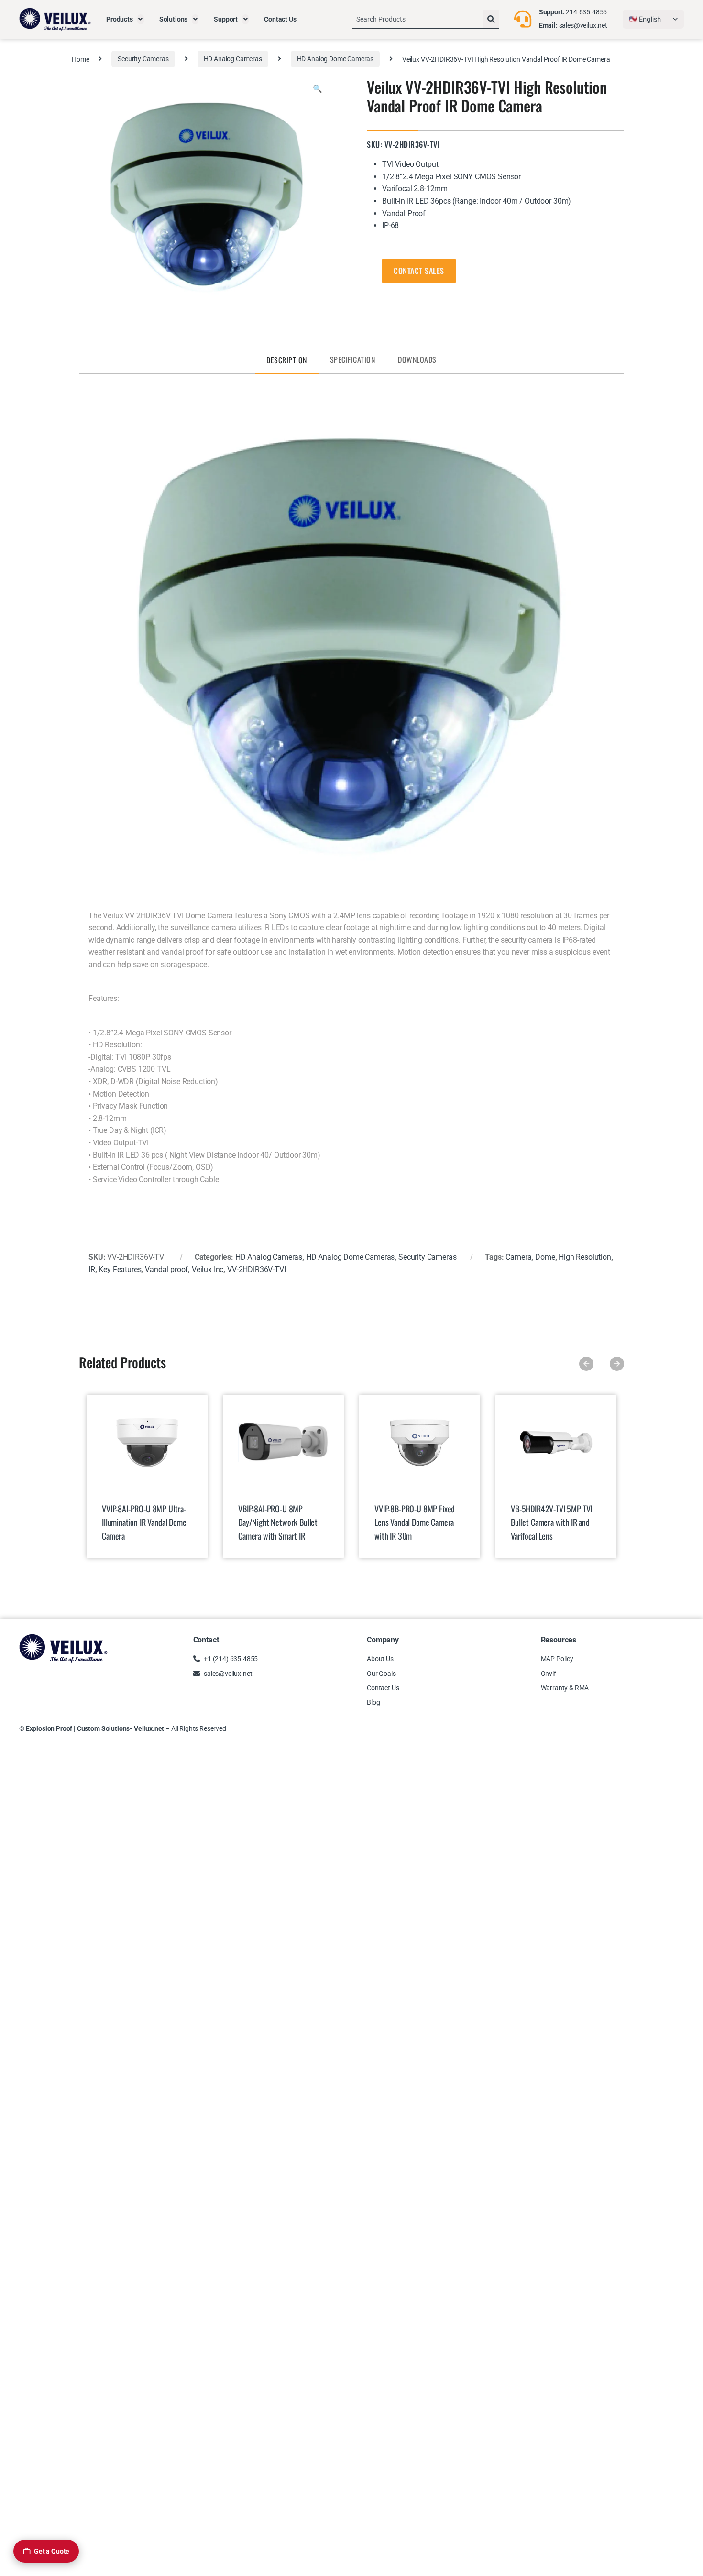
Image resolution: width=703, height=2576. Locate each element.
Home (80, 59)
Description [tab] (287, 360)
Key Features (120, 1269)
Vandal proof (166, 1269)
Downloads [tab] (417, 359)
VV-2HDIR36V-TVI (257, 1269)
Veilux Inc (208, 1269)
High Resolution (585, 1257)
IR (92, 1269)
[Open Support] (245, 19)
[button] (318, 89)
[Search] (491, 19)
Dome (545, 1257)
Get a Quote (52, 2551)
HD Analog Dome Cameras (335, 59)
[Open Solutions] (195, 19)
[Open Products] (141, 19)
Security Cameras (143, 59)
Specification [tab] (353, 359)
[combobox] (418, 19)
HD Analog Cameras (233, 59)
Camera (518, 1257)
